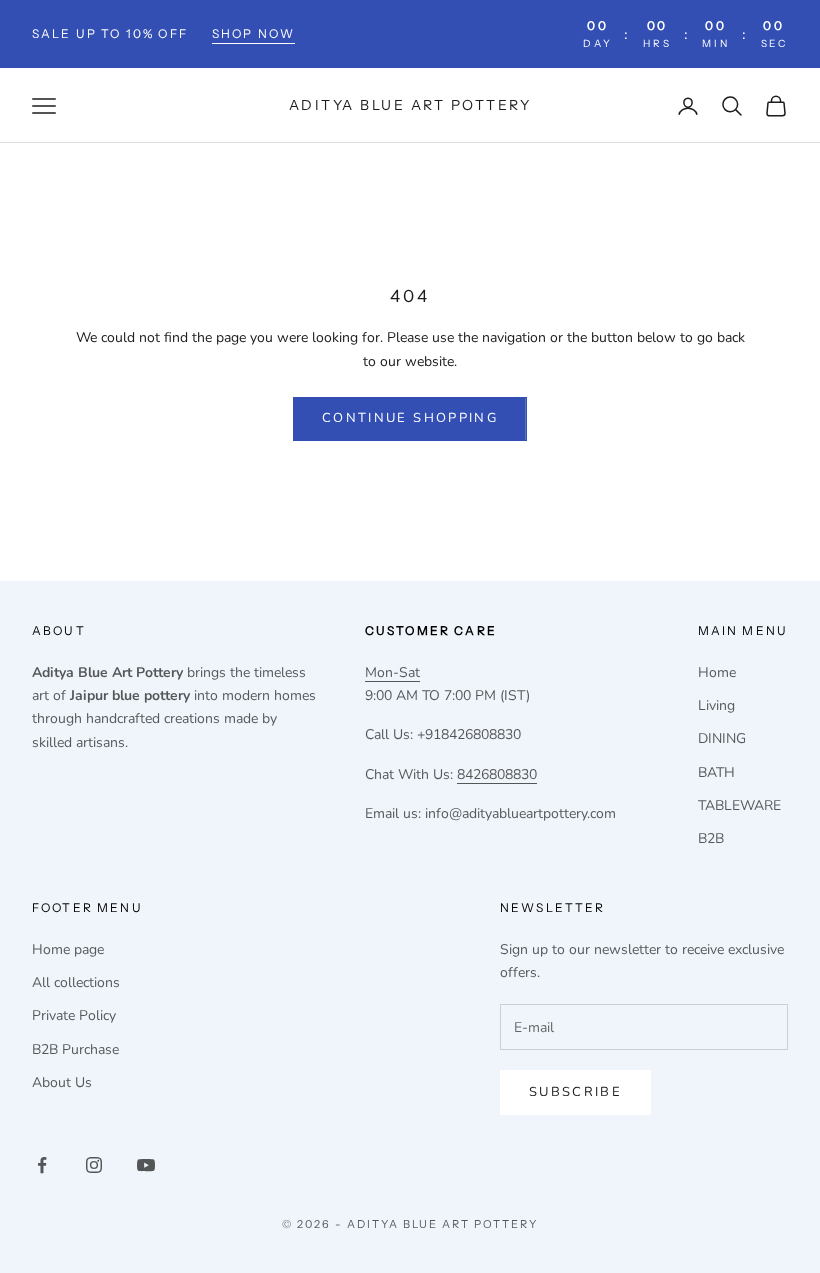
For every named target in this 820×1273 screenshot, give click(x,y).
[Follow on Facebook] (42, 1165)
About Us (62, 1082)
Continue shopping (410, 418)
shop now (253, 33)
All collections (76, 982)
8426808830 (497, 774)
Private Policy (74, 1015)
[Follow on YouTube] (146, 1165)
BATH (716, 772)
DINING (722, 738)
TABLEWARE (739, 805)
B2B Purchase (75, 1049)
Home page (68, 949)
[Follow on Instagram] (94, 1165)
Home (717, 672)
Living (716, 705)
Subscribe (575, 1092)
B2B (711, 838)
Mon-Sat (392, 672)
